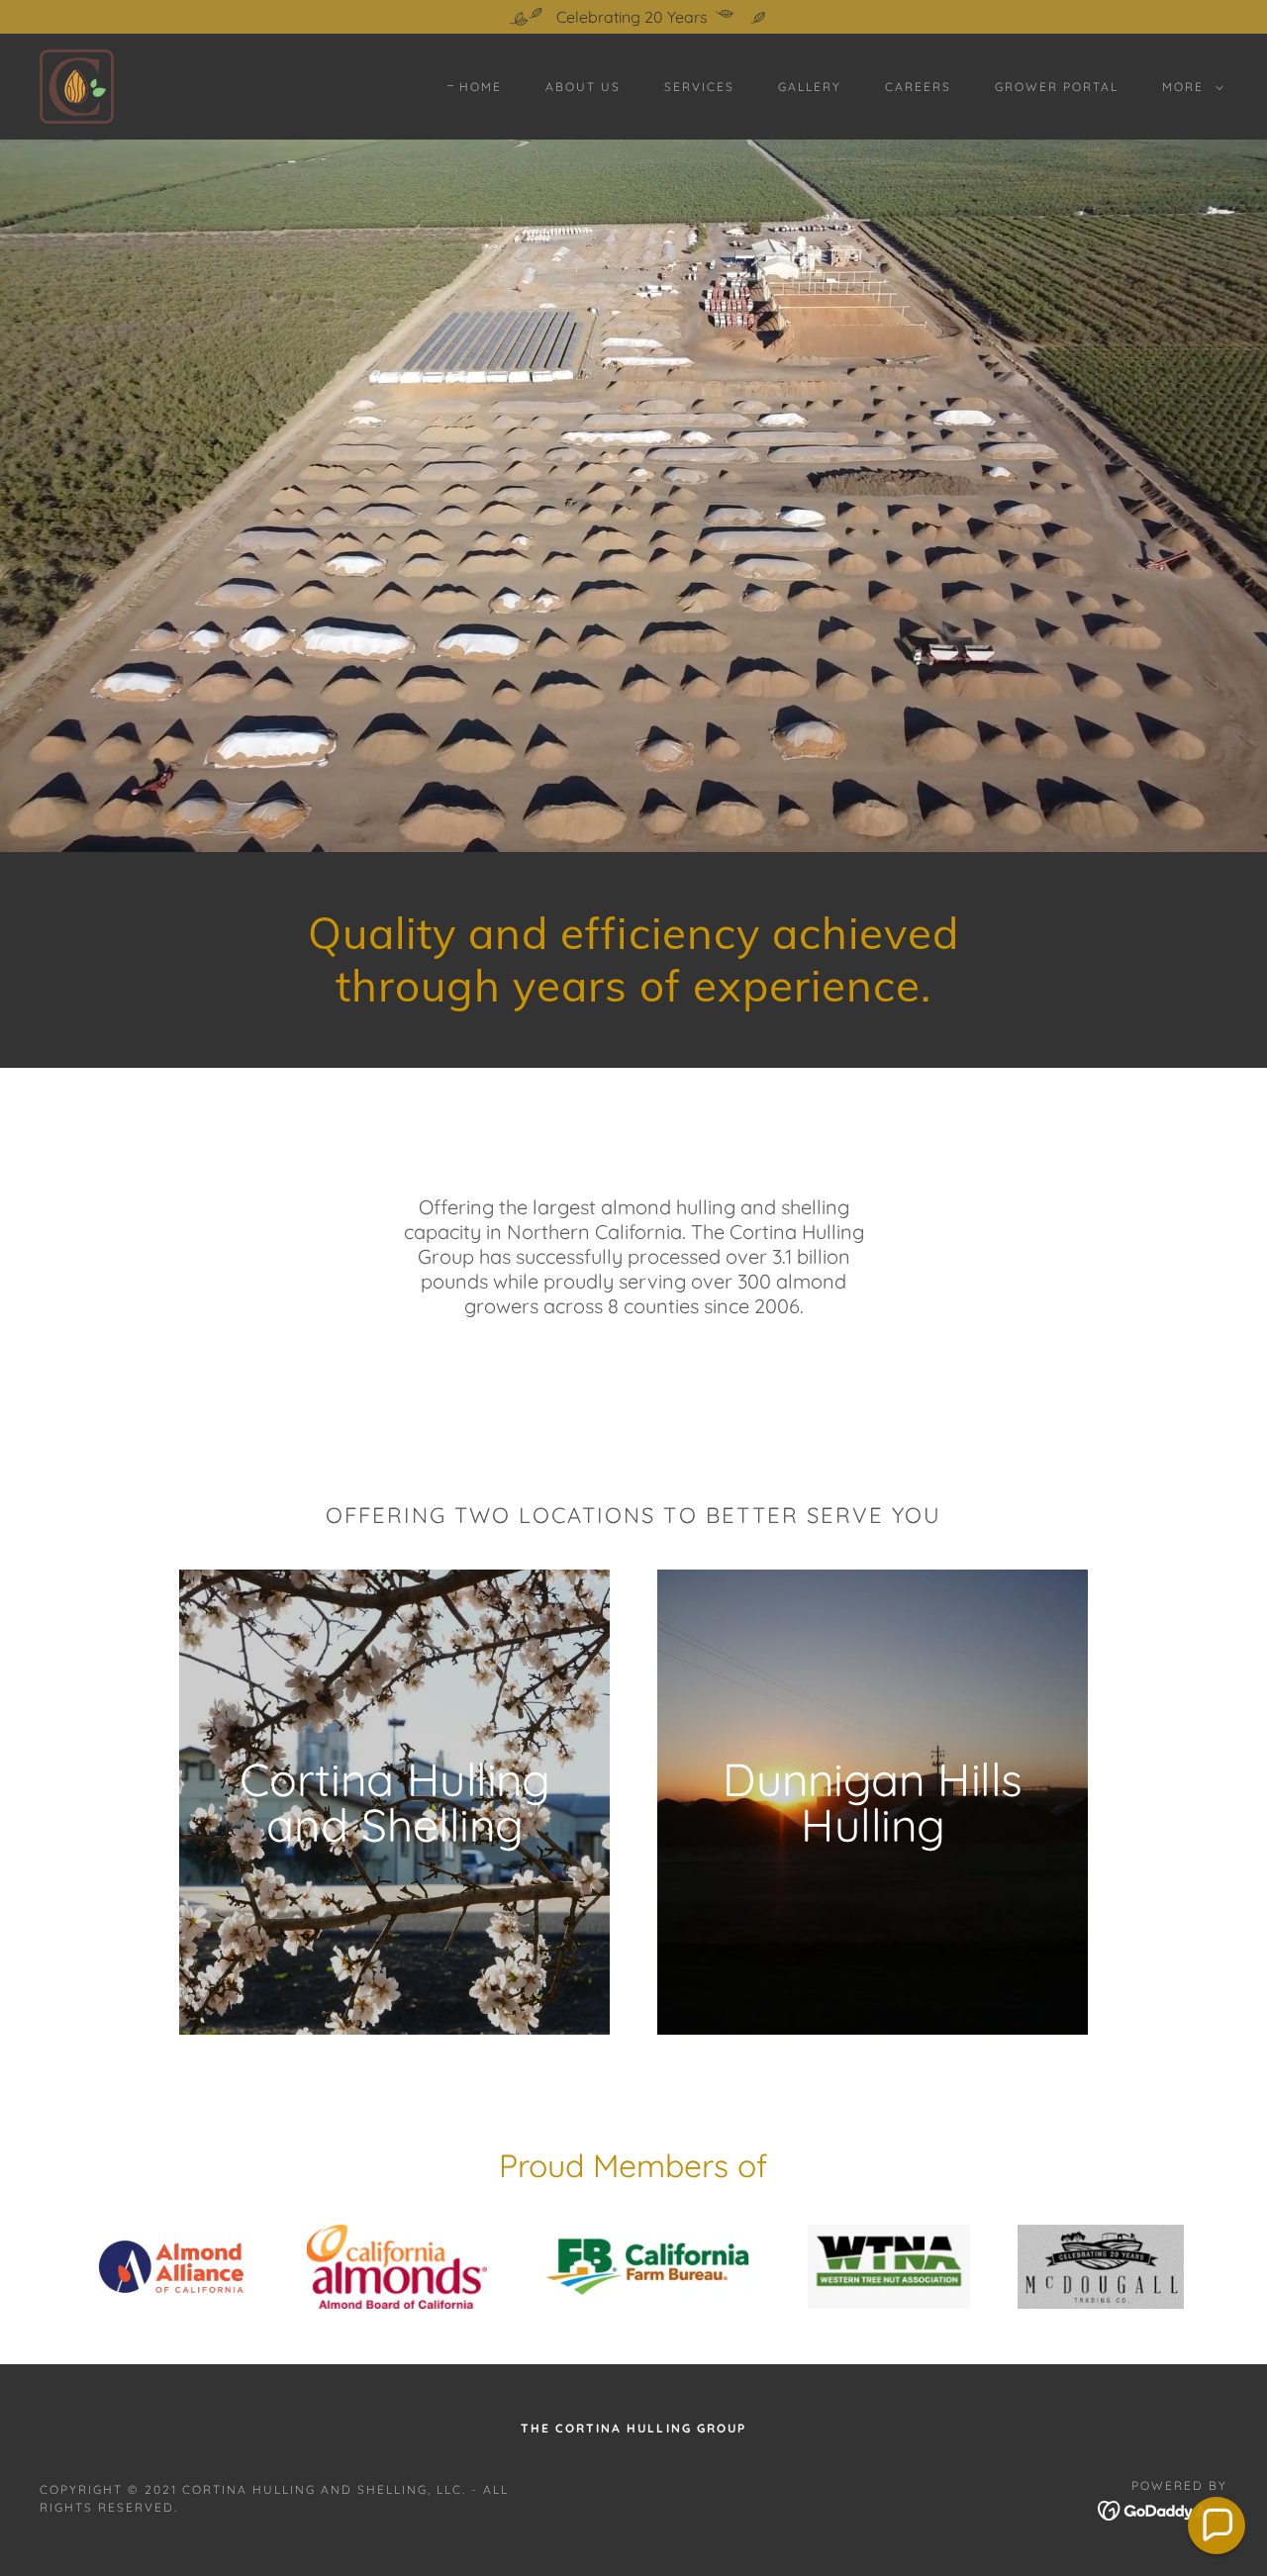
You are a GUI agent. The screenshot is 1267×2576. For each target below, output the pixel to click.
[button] (1189, 87)
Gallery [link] (810, 87)
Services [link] (699, 87)
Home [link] (481, 87)
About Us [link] (583, 87)
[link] (77, 85)
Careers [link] (918, 87)
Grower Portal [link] (1057, 87)
